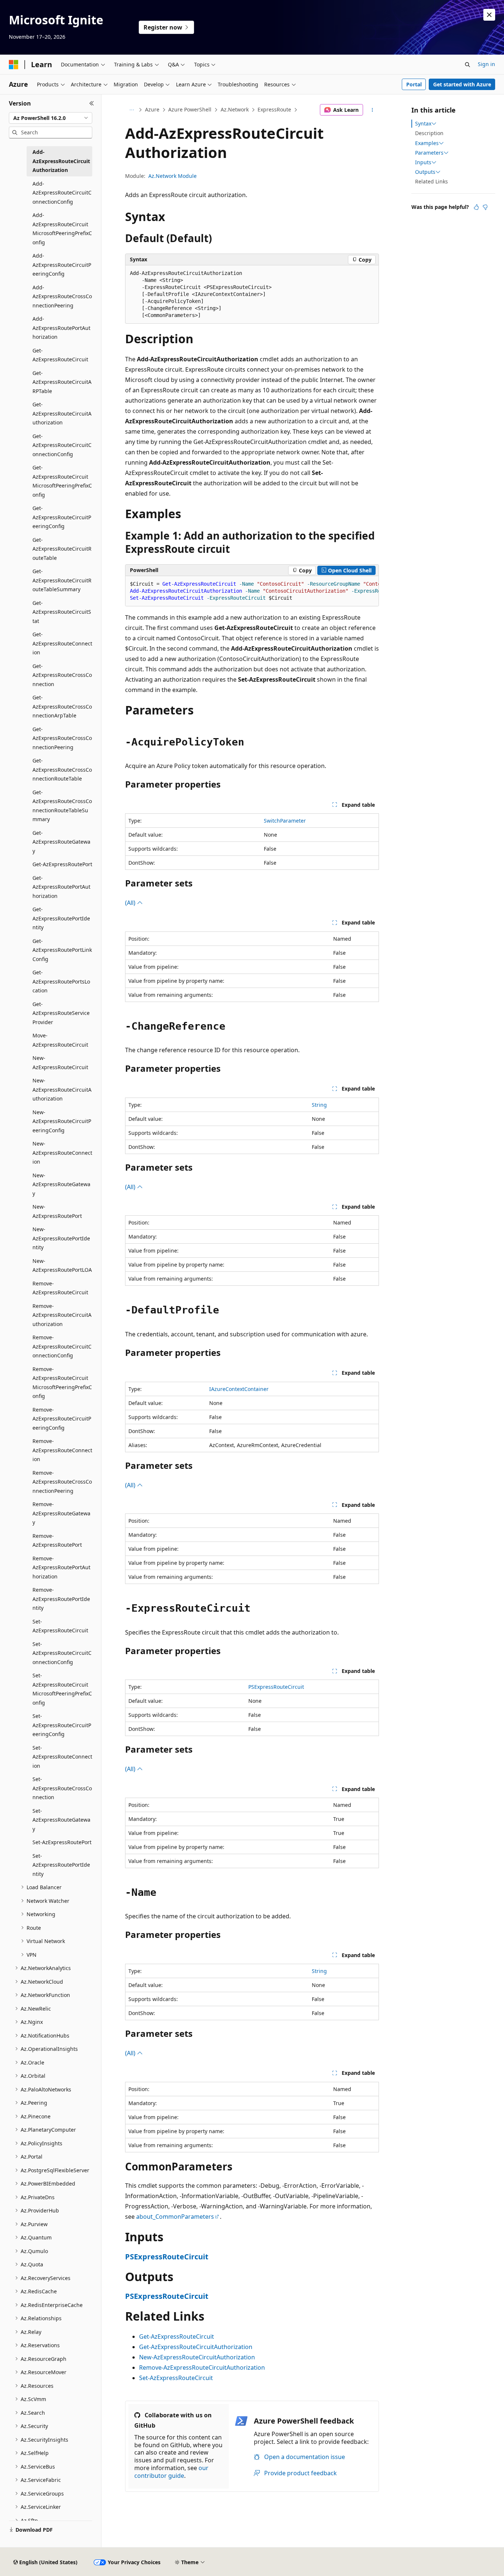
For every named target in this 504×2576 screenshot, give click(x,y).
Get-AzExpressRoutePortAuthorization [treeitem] (61, 887)
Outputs (425, 172)
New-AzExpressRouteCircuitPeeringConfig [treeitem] (62, 1121)
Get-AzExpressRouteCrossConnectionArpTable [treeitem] (62, 706)
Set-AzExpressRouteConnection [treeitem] (62, 1757)
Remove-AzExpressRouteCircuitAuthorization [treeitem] (62, 1315)
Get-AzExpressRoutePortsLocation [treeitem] (61, 981)
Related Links (431, 181)
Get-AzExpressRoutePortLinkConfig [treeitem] (62, 950)
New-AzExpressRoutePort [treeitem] (57, 1211)
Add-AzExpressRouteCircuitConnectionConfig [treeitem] (62, 193)
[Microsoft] (14, 65)
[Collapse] (92, 103)
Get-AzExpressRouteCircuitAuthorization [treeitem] (62, 413)
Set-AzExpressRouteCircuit (176, 2378)
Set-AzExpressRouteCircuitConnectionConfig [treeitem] (62, 1653)
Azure (152, 109)
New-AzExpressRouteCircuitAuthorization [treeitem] (62, 1089)
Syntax (423, 124)
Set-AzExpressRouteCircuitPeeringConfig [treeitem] (62, 1725)
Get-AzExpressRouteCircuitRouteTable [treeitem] (62, 549)
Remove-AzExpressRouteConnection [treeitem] (62, 1450)
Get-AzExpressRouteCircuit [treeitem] (60, 355)
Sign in (486, 64)
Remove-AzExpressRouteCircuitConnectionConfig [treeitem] (62, 1346)
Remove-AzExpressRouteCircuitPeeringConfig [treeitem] (62, 1419)
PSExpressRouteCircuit (276, 1687)
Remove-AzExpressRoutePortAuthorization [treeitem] (61, 1567)
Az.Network (235, 109)
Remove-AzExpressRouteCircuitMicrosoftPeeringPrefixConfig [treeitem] (62, 1383)
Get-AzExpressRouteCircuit (177, 2336)
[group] (252, 591)
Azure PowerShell (190, 109)
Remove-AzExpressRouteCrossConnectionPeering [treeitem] (62, 1482)
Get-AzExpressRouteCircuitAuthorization (196, 2347)
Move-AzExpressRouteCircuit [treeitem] (60, 1040)
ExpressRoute (274, 109)
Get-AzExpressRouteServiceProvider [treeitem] (61, 1013)
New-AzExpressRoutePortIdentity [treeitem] (61, 1238)
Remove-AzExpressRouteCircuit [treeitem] (60, 1288)
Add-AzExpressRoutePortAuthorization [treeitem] (61, 328)
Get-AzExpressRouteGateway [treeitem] (61, 842)
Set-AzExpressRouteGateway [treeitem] (61, 1820)
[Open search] (467, 65)
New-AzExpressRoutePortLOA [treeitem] (62, 1265)
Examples (427, 143)
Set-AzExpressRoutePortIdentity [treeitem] (61, 1865)
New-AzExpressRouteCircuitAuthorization (197, 2357)
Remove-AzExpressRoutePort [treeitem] (57, 1540)
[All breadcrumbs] (132, 110)
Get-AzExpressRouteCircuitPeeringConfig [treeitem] (62, 517)
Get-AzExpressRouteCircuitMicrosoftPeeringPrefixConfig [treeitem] (62, 481)
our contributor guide (171, 2472)
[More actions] (372, 110)
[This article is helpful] (476, 207)
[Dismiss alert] (489, 15)
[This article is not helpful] (485, 207)
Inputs (423, 162)
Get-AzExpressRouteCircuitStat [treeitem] (62, 612)
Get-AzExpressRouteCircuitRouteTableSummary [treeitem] (62, 580)
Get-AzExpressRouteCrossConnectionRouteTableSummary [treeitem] (62, 806)
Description (429, 133)
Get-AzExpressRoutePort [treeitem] (62, 864)
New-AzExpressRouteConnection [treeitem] (62, 1153)
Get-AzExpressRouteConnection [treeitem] (62, 643)
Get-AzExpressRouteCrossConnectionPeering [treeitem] (62, 738)
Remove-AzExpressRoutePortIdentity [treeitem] (61, 1599)
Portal (414, 84)
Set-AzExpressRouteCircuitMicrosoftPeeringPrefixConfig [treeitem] (62, 1689)
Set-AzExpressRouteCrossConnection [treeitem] (62, 1788)
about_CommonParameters (175, 2217)
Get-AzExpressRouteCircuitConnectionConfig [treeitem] (62, 445)
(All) (131, 903)
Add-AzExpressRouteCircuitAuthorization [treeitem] (61, 161)
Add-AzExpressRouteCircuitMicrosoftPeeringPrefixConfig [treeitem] (62, 229)
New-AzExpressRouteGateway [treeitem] (61, 1184)
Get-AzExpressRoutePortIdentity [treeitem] (61, 918)
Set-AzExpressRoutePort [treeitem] (62, 1842)
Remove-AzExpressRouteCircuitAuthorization (202, 2367)
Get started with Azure (462, 84)
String (319, 1105)
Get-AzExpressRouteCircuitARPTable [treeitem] (62, 382)
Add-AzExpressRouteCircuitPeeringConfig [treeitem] (62, 265)
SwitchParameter (285, 821)
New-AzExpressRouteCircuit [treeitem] (60, 1063)
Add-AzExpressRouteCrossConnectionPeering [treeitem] (62, 296)
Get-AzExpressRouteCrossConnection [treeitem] (62, 675)
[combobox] (51, 118)
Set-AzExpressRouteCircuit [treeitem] (60, 1626)
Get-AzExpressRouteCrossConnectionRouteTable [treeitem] (62, 769)
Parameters (429, 153)
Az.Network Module (172, 176)
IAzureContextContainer (239, 1389)
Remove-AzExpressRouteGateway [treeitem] (61, 1513)
